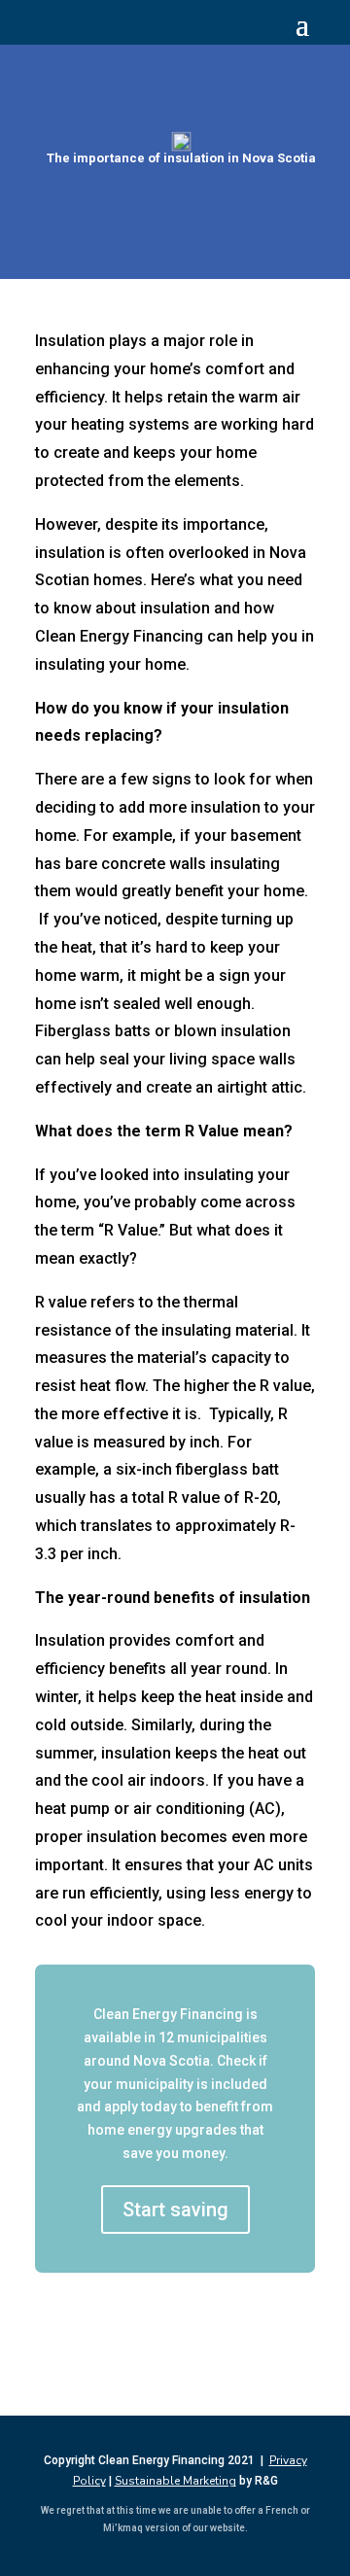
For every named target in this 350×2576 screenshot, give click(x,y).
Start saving (175, 2210)
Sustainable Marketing (175, 2481)
